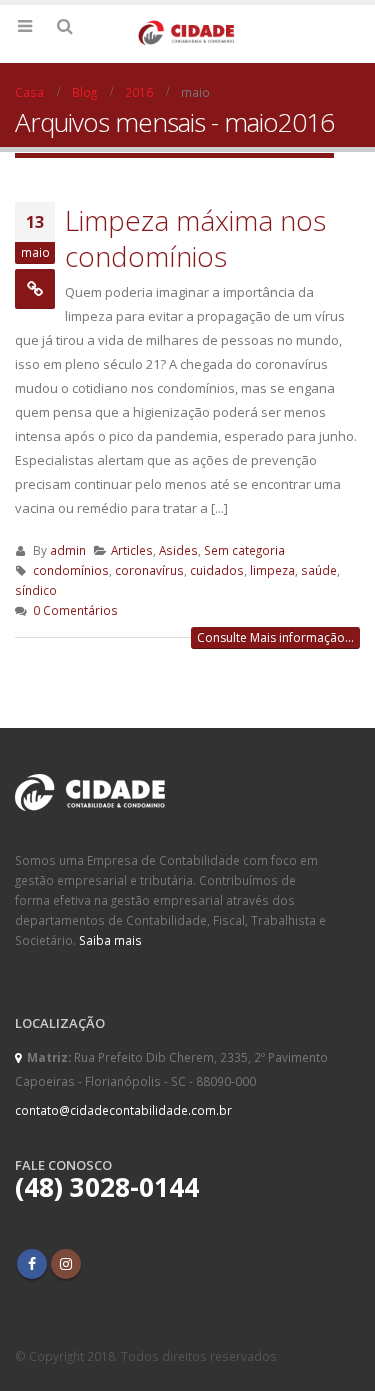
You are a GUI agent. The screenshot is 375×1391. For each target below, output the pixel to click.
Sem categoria (244, 550)
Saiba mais (110, 940)
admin (68, 550)
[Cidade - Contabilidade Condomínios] (188, 33)
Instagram (66, 1264)
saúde (319, 570)
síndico (36, 590)
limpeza (272, 570)
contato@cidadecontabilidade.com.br (123, 1110)
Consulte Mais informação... (275, 637)
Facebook (32, 1264)
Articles (132, 550)
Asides (178, 550)
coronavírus (149, 570)
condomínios (71, 570)
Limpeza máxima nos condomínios (195, 238)
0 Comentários (75, 610)
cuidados (217, 570)
